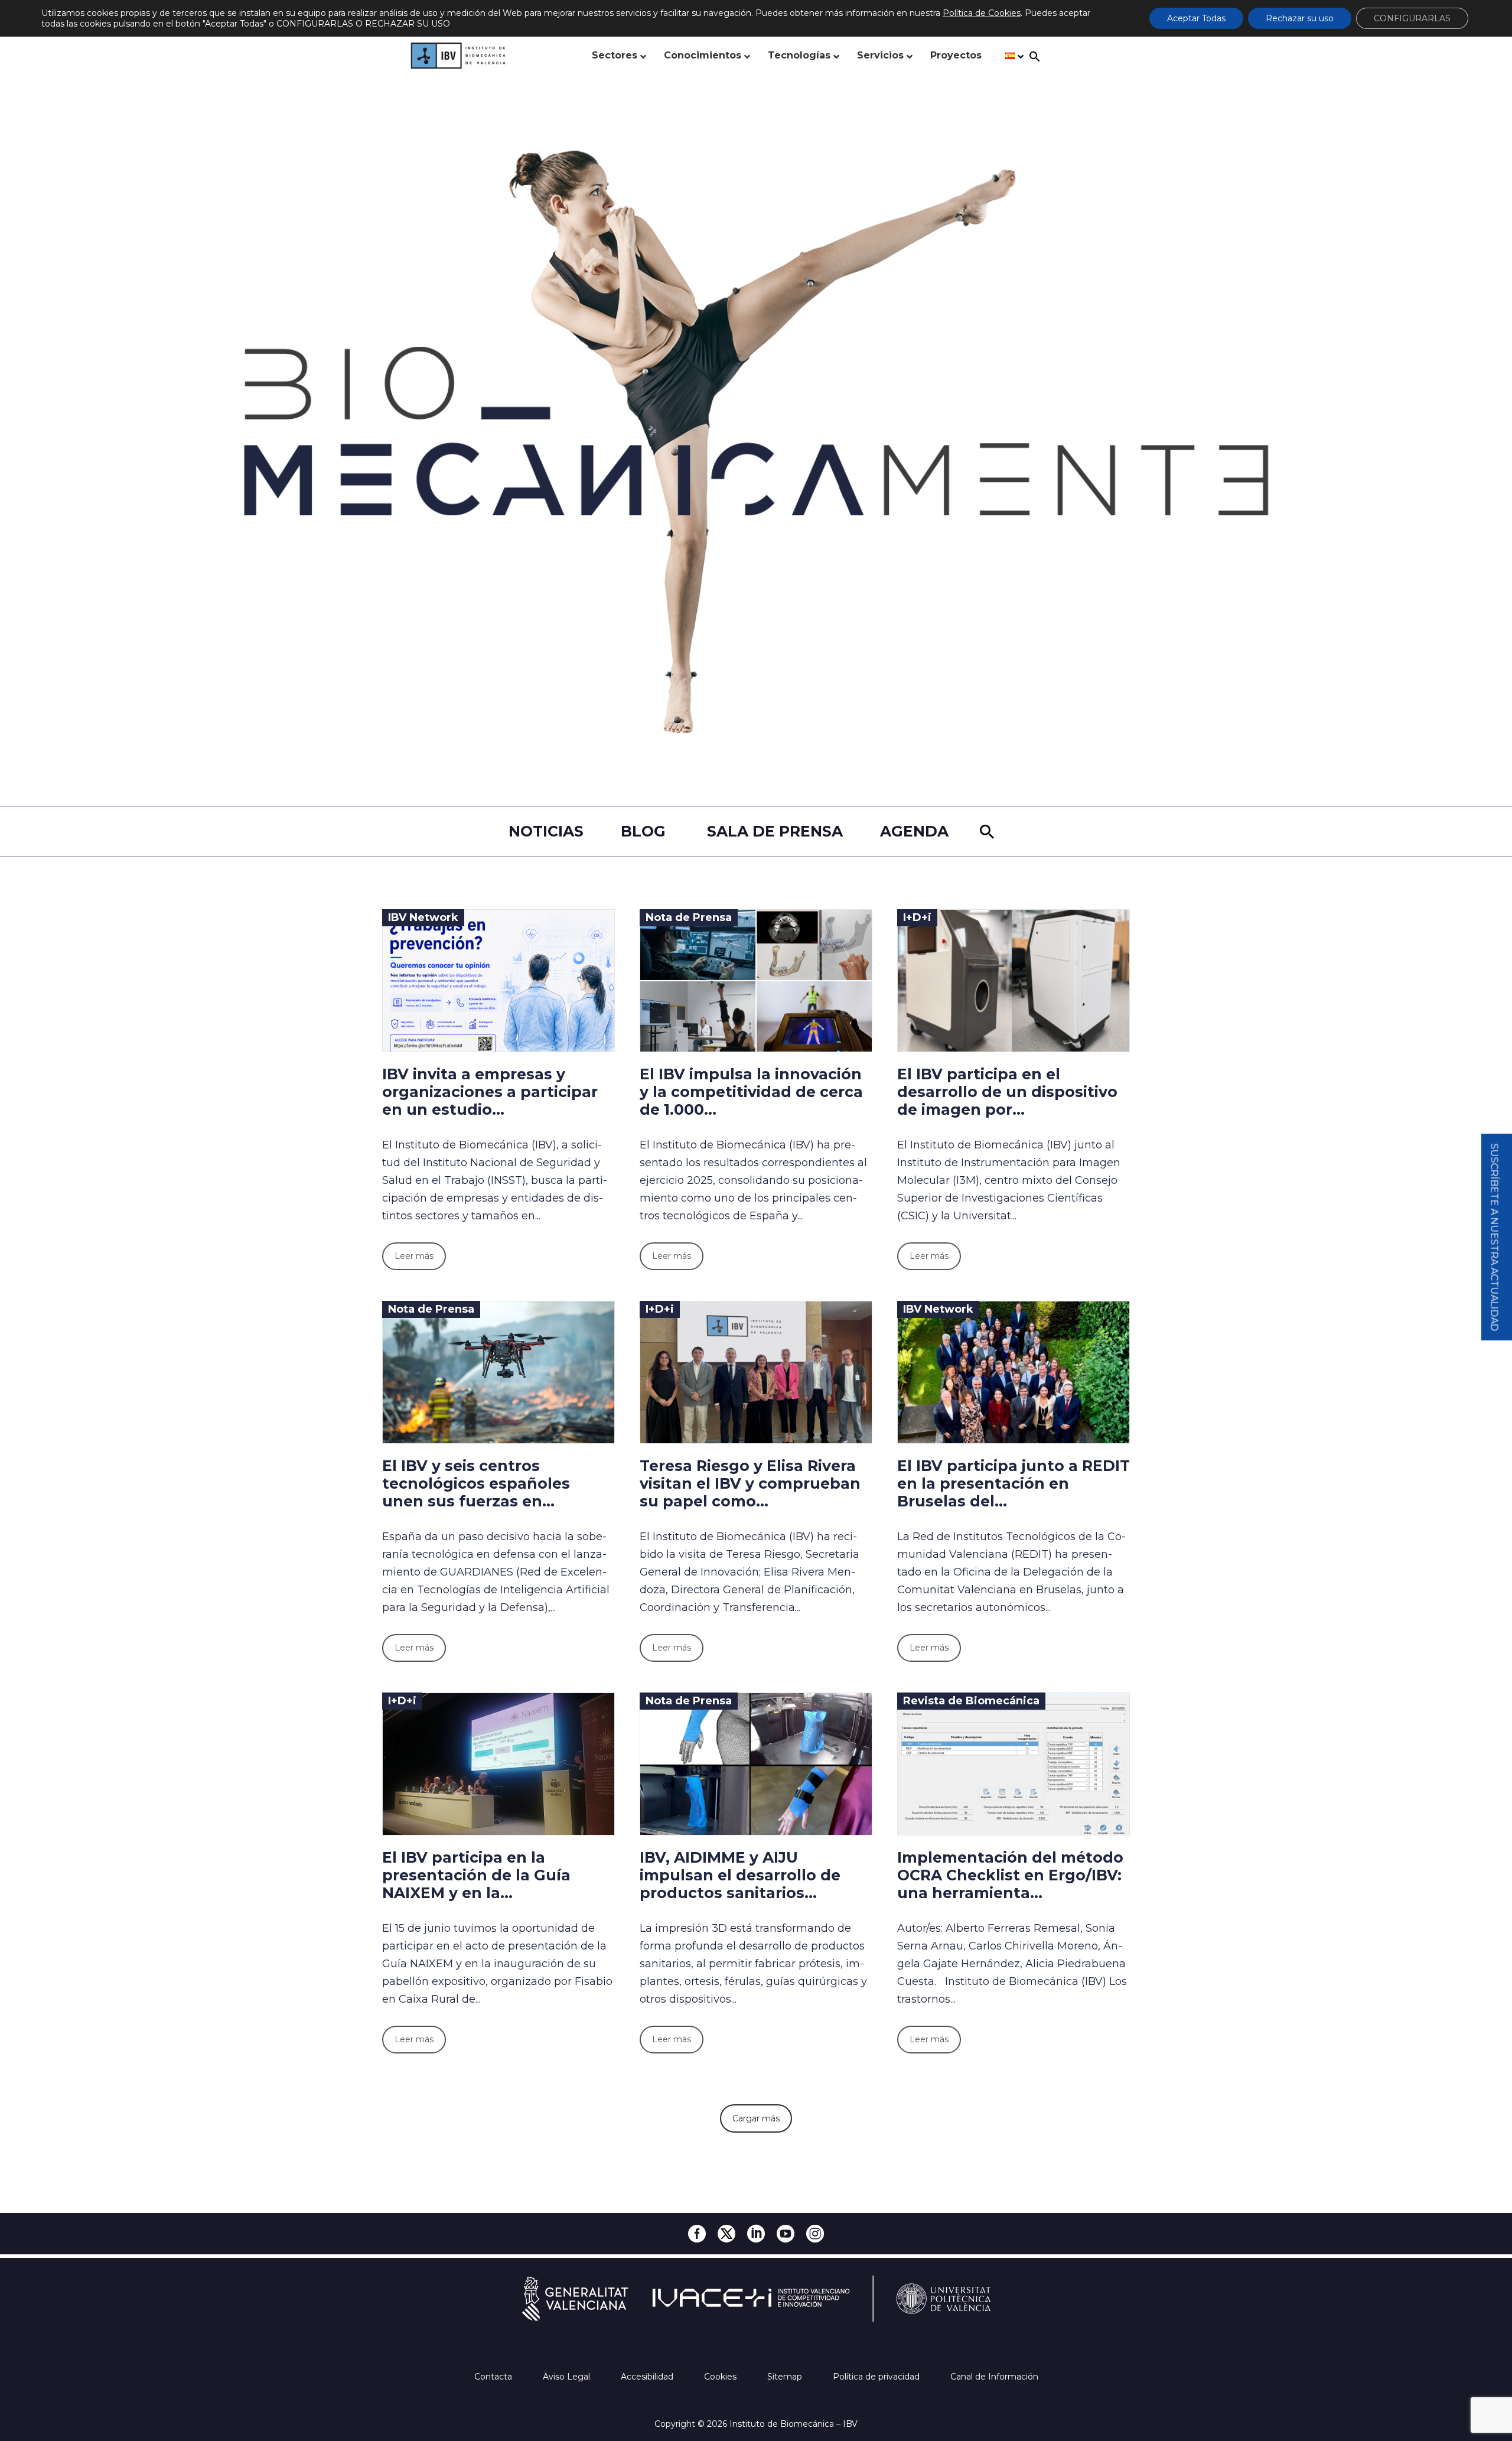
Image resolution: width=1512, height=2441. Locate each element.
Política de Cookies (982, 13)
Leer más (414, 1256)
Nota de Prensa (689, 917)
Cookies (721, 2377)
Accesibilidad (648, 2377)
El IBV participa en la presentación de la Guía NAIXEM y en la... (476, 1875)
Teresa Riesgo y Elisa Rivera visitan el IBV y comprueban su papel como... (750, 1483)
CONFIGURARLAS (1412, 18)
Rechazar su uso (1300, 18)
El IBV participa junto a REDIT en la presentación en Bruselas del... (1014, 1483)
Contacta (494, 2377)
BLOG (643, 831)
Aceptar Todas (1196, 18)
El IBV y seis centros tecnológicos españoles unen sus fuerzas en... (476, 1483)
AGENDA (914, 831)
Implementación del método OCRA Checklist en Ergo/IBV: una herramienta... (1010, 1875)
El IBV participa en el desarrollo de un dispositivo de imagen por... (1007, 1092)
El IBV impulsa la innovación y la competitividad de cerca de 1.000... (751, 1092)
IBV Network (423, 917)
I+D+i (917, 917)
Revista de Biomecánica (971, 1701)
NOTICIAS (546, 831)
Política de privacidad (877, 2377)
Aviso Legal (568, 2377)
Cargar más (756, 2118)
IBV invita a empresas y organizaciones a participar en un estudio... (490, 1092)
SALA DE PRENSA (775, 831)
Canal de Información (994, 2377)
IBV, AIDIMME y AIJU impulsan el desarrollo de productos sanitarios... (740, 1875)
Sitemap (786, 2377)
